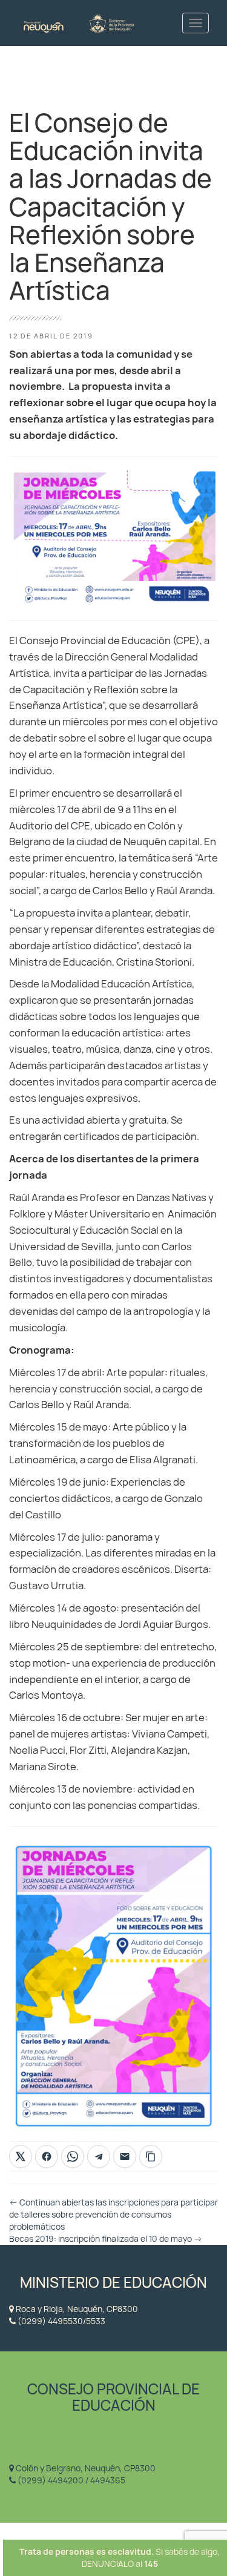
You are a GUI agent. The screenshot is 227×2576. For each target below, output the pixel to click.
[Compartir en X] (21, 2156)
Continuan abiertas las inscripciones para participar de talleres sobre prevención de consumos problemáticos (113, 2215)
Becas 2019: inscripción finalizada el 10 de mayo (106, 2239)
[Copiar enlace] (151, 2156)
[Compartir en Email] (125, 2156)
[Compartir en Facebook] (47, 2156)
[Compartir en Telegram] (99, 2156)
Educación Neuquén (79, 23)
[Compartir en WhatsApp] (73, 2156)
